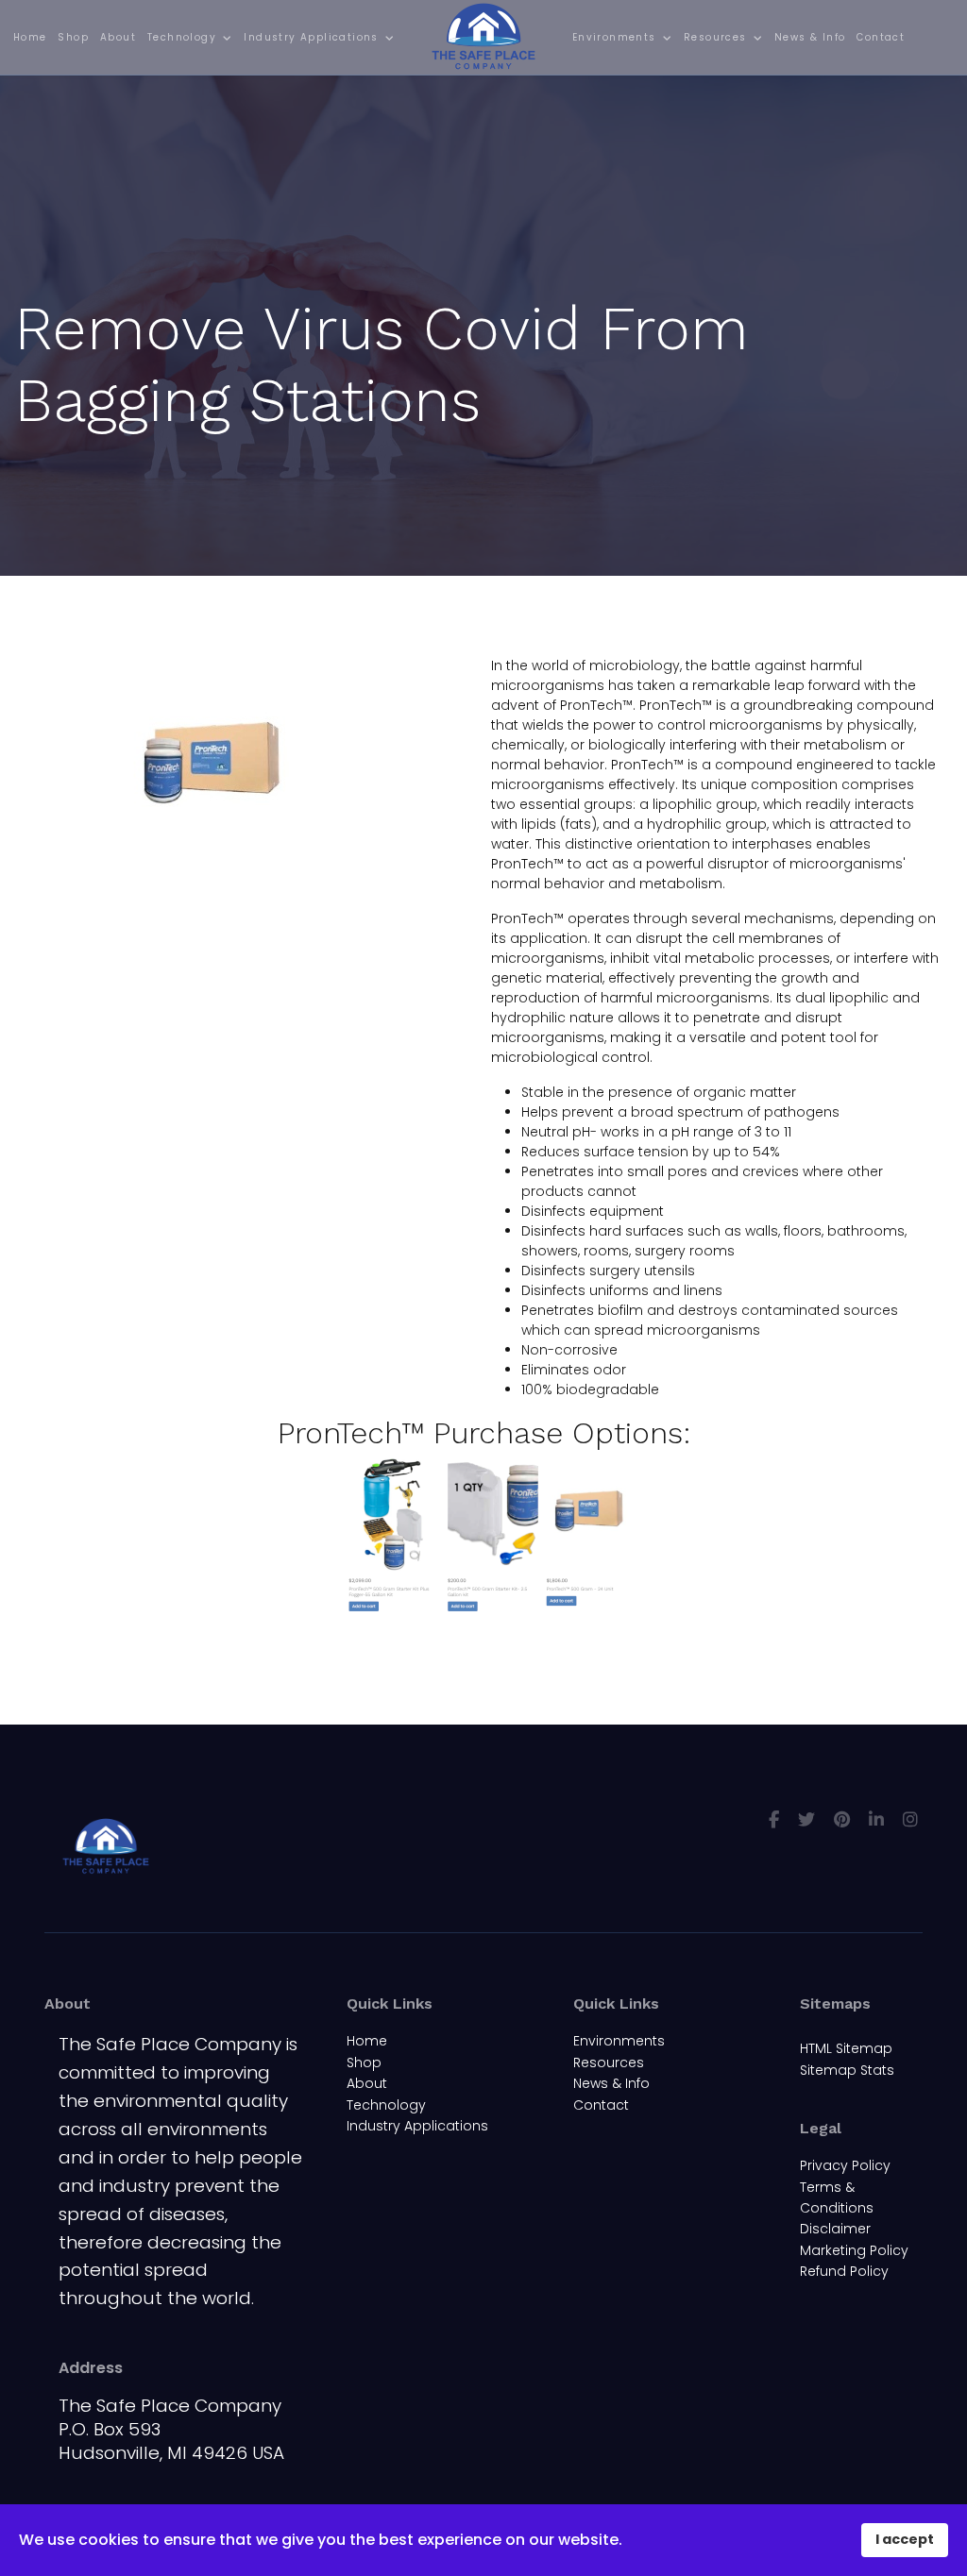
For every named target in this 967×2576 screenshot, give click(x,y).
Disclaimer (835, 2229)
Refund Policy (844, 2271)
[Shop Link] (483, 1537)
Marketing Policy (854, 2250)
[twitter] (806, 1819)
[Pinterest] (842, 1819)
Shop (73, 37)
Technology (182, 37)
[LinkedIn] (876, 1819)
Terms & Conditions (837, 2197)
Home (30, 37)
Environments (614, 37)
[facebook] (774, 1819)
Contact (881, 37)
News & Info (810, 37)
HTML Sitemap (846, 2048)
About (118, 37)
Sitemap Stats (847, 2070)
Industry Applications (311, 37)
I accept (905, 2539)
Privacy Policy (845, 2165)
